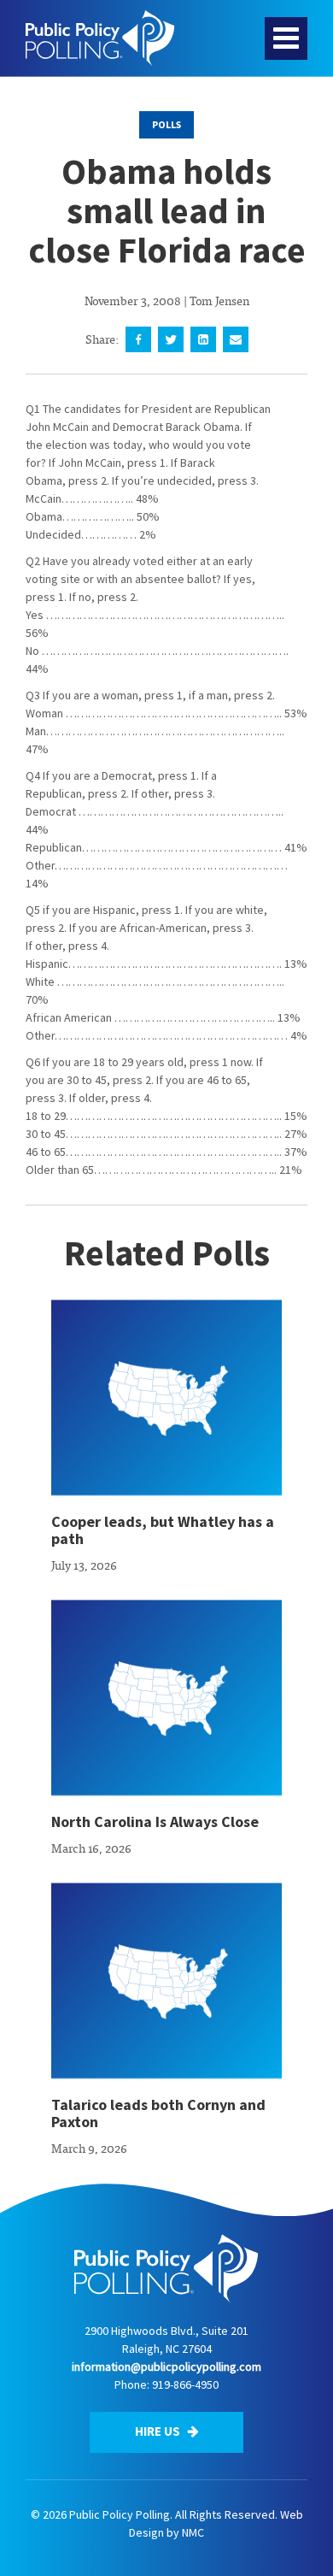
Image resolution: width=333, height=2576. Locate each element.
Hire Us (159, 2431)
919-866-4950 (185, 2384)
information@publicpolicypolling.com (166, 2367)
